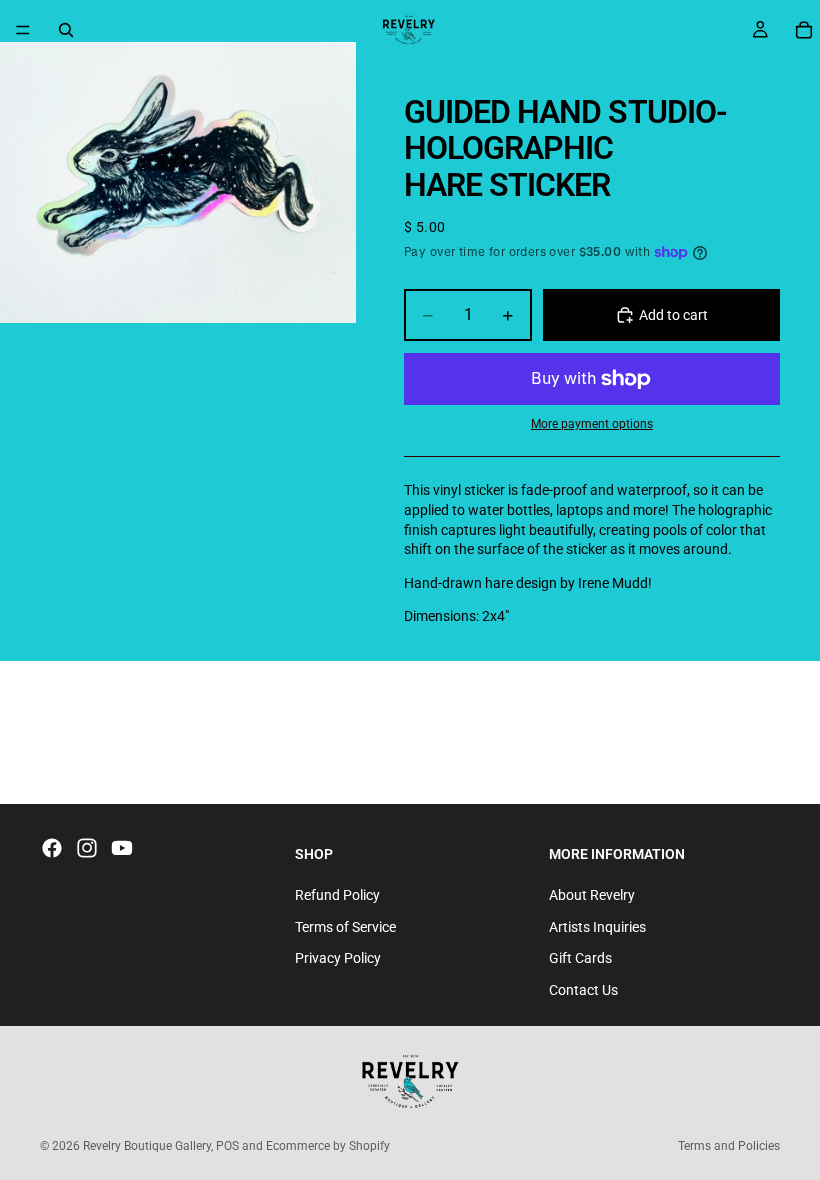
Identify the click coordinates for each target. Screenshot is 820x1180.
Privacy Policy (338, 958)
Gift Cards (580, 958)
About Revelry (592, 895)
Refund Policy (337, 895)
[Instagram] (87, 848)
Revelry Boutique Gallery (147, 1146)
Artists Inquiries (597, 927)
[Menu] (23, 30)
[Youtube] (122, 848)
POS (227, 1146)
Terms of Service (345, 927)
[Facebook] (52, 848)
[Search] (66, 30)
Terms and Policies (729, 1146)
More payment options (592, 424)
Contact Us (583, 990)
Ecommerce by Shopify (328, 1146)
